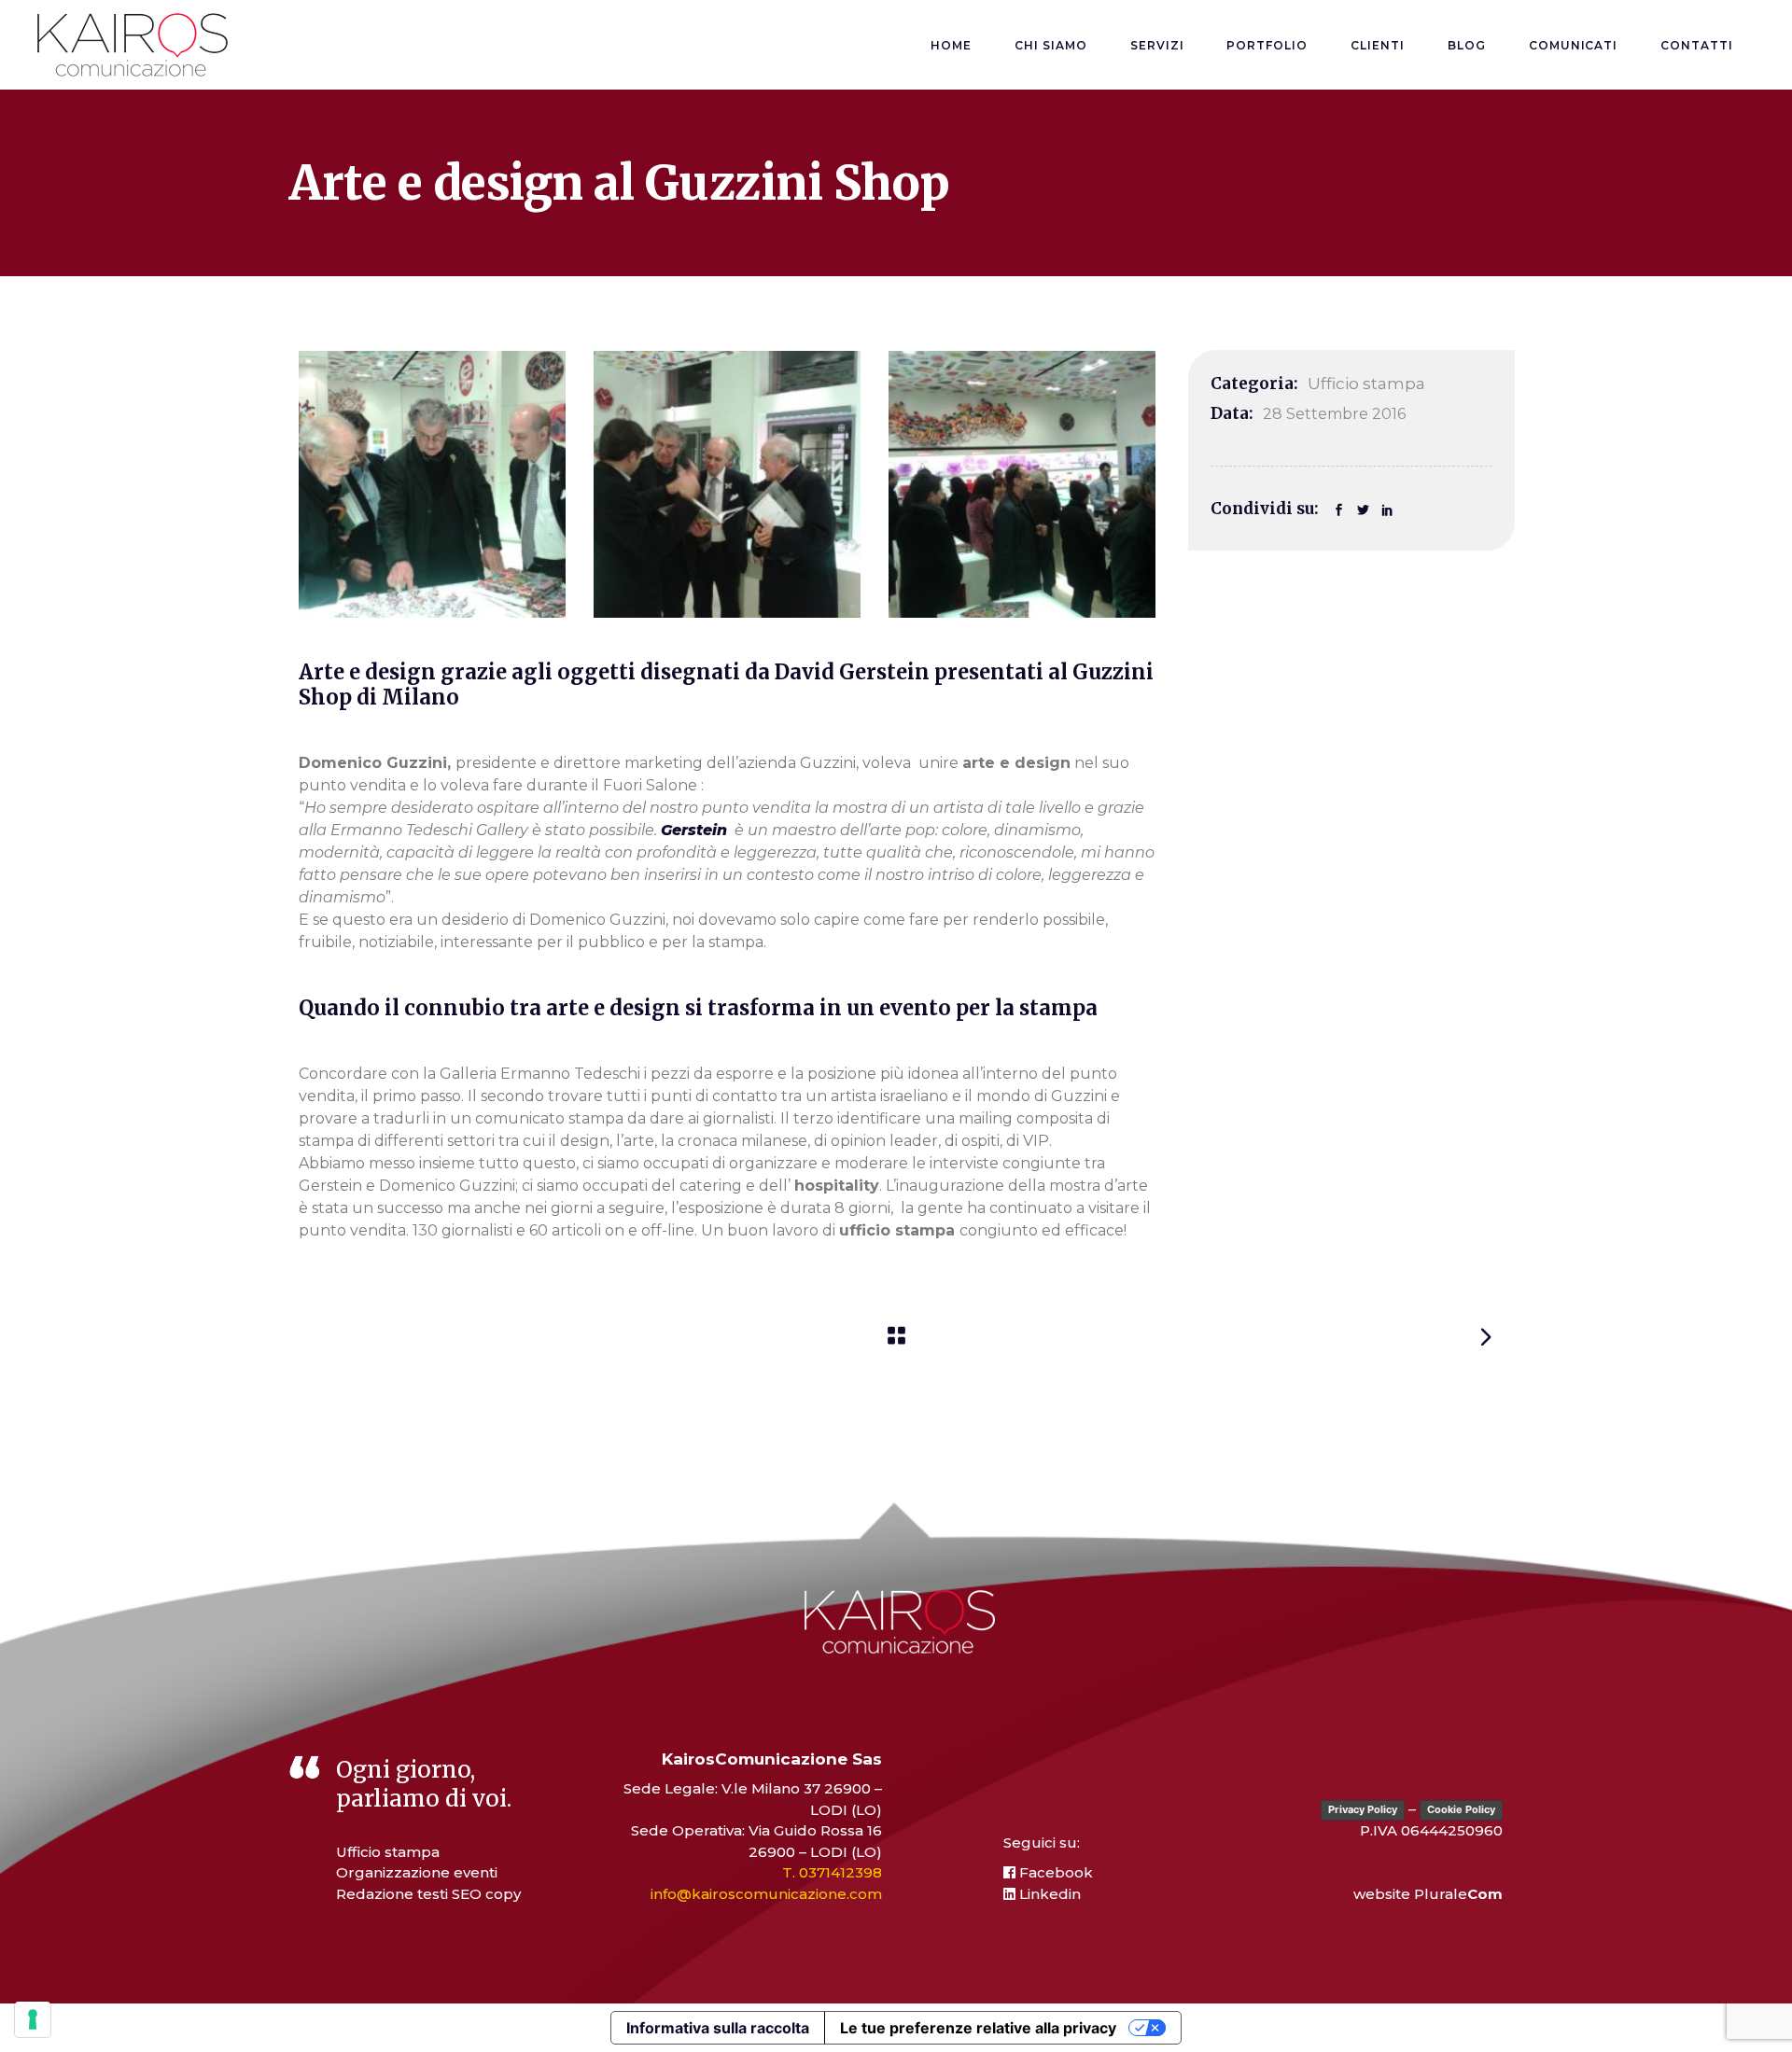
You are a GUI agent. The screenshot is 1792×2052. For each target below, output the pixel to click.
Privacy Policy (1363, 1809)
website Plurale (1428, 1894)
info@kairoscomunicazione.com (766, 1894)
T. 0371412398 (832, 1872)
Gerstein (694, 830)
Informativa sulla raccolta (718, 2028)
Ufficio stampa (1366, 384)
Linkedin (1048, 1894)
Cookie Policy (1461, 1809)
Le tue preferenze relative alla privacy (978, 2028)
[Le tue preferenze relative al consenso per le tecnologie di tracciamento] (33, 2019)
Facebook (1054, 1872)
